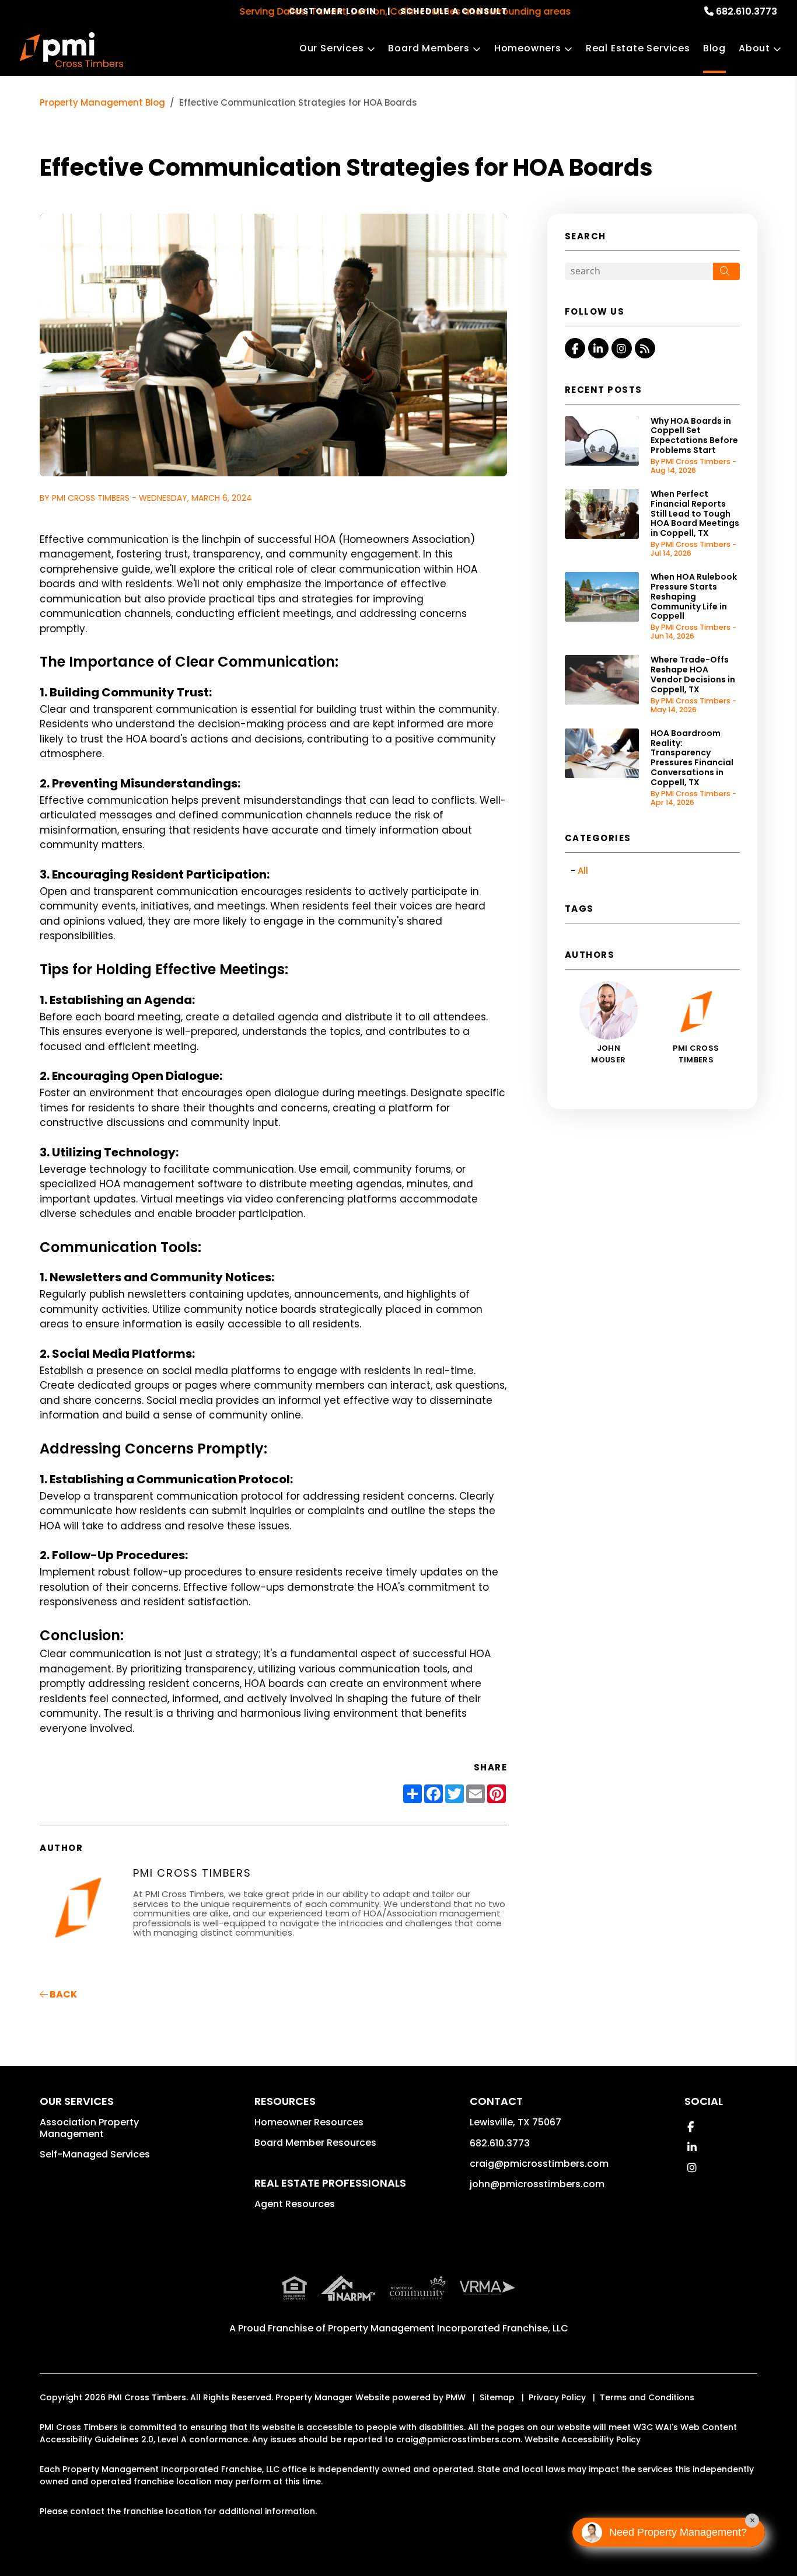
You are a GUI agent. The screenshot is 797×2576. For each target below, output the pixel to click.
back (62, 1994)
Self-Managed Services (95, 2154)
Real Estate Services (638, 48)
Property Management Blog (102, 102)
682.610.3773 (747, 11)
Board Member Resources (315, 2143)
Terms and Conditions (647, 2397)
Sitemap (497, 2397)
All (583, 871)
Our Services (332, 48)
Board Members (429, 48)
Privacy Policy (557, 2397)
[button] (575, 348)
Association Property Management (89, 2128)
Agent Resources (295, 2204)
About (754, 48)
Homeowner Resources (309, 2122)
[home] (71, 50)
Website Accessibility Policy (583, 2439)
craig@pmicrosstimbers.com (539, 2164)
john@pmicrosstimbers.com (537, 2184)
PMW (456, 2397)
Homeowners (528, 48)
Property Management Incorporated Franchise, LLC (448, 2328)
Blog (714, 48)
